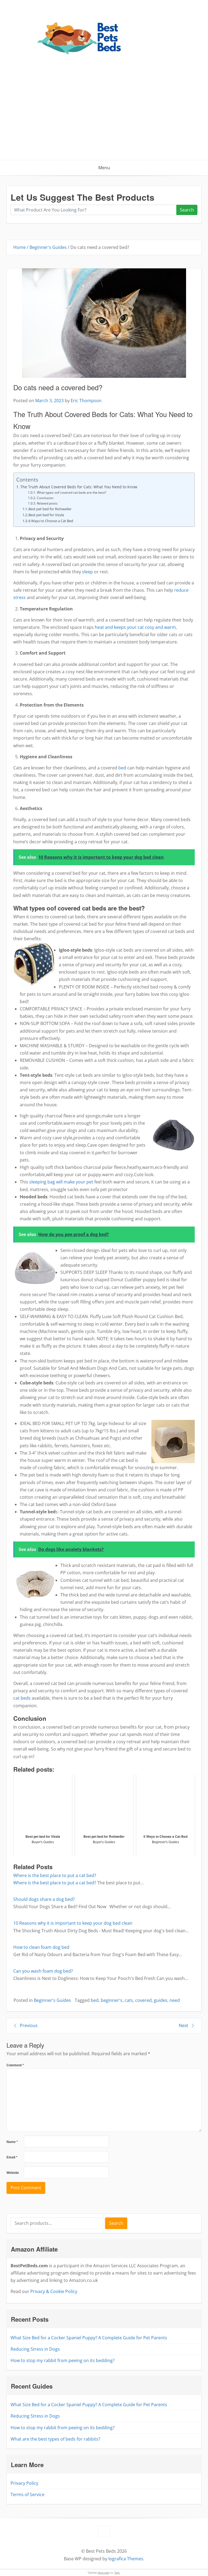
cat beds (22, 1698)
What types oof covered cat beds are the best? (71, 492)
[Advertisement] (104, 119)
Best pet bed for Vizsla (46, 515)
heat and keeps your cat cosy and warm (135, 627)
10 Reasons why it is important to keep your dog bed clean (73, 1923)
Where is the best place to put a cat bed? (55, 1875)
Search (187, 210)
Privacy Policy (24, 2483)
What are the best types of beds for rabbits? (55, 2439)
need (175, 2000)
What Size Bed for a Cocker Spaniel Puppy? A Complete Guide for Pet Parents (89, 2338)
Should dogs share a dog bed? (44, 1899)
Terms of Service (27, 2494)
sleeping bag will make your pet (61, 1182)
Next (183, 2025)
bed (122, 768)
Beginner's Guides (48, 247)
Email (12, 2157)
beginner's (112, 2000)
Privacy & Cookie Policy (54, 2291)
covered (143, 2000)
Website (13, 2173)
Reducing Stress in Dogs (35, 2349)
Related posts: (47, 503)
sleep (87, 572)
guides (161, 2000)
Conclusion (45, 498)
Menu (104, 168)
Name (12, 2142)
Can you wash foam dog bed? (43, 1971)
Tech (117, 2573)
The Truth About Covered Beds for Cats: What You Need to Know (79, 487)
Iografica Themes (126, 2559)
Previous (29, 2025)
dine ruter (104, 2573)
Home (19, 247)
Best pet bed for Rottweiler (50, 509)
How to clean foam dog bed (41, 1947)
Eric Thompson (86, 401)
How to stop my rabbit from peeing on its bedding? (63, 2360)
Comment (15, 2065)
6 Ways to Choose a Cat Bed (51, 521)
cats (129, 2000)
